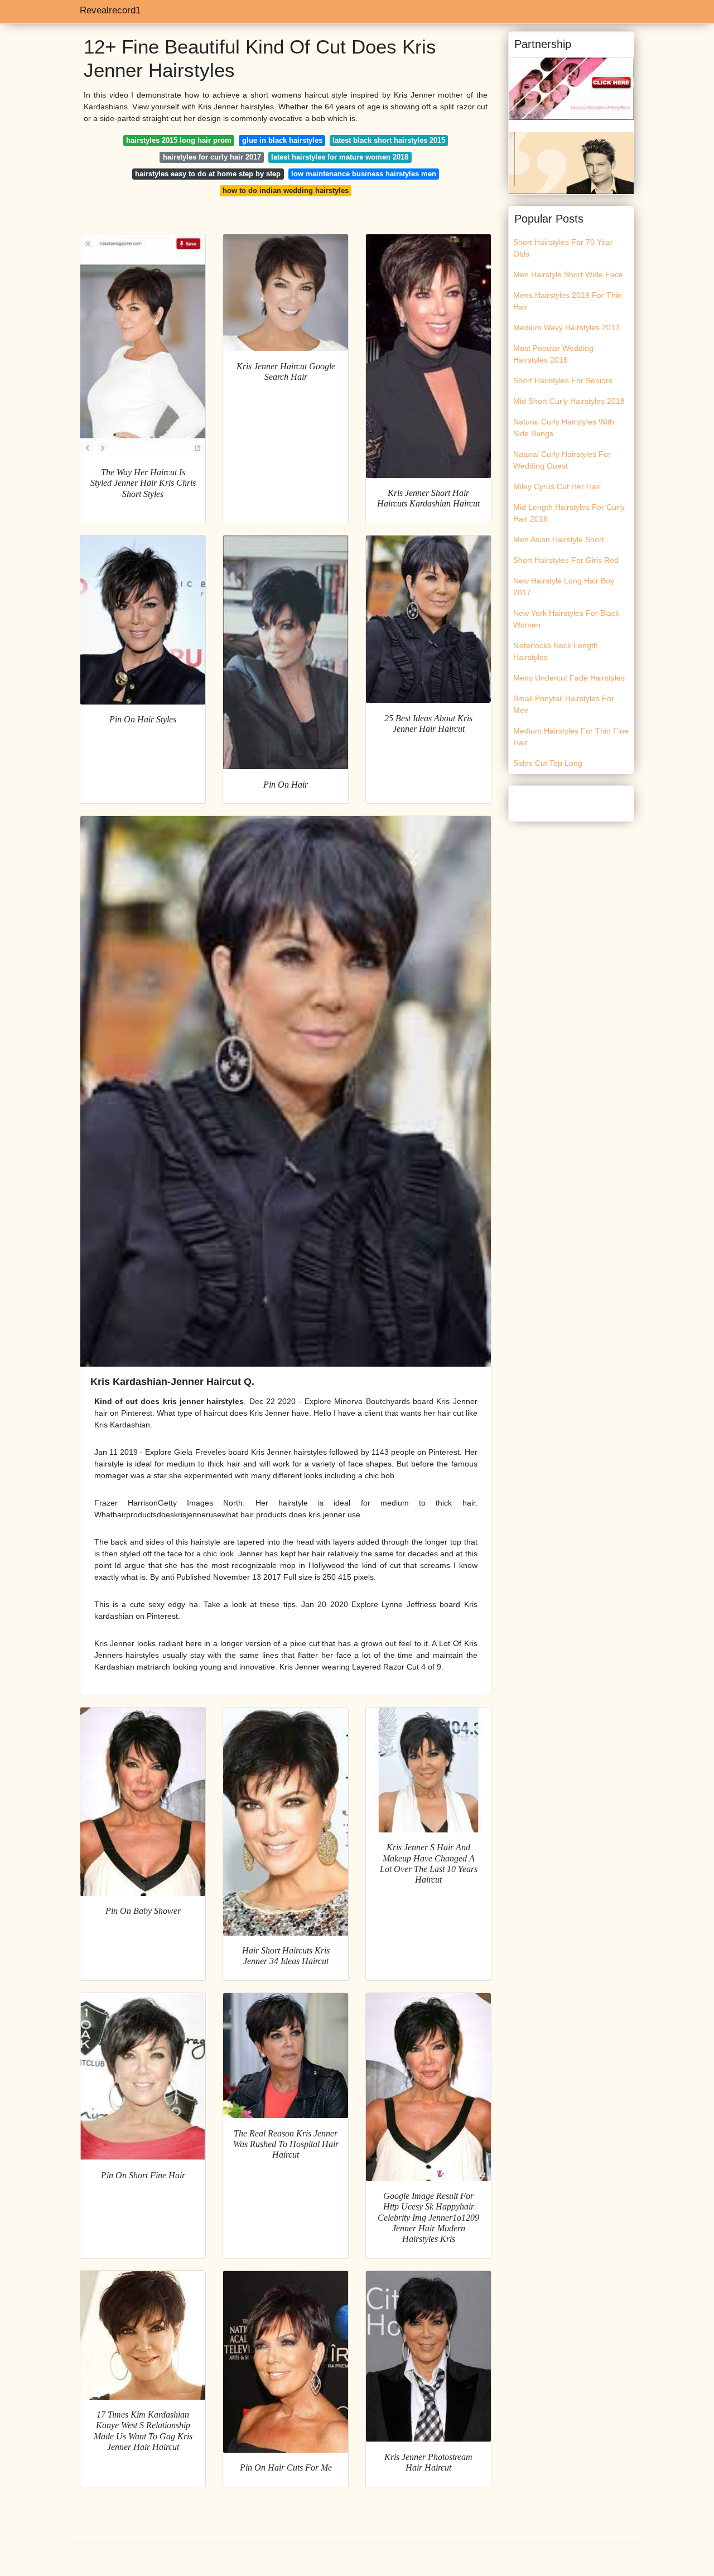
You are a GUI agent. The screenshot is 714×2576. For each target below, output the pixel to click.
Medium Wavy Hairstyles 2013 (566, 327)
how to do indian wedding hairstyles (286, 190)
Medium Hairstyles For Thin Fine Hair (571, 737)
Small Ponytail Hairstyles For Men (564, 704)
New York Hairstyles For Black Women (566, 619)
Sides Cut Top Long (548, 763)
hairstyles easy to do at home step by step (208, 174)
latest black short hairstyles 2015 (389, 140)
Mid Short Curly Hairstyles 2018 (569, 401)
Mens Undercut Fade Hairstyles (569, 678)
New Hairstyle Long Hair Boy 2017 (564, 587)
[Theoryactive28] (571, 88)
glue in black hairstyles (282, 140)
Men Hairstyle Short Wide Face (568, 274)
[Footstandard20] (571, 162)
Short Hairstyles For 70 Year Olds (563, 248)
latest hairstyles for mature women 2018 (340, 157)
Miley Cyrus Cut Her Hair (557, 486)
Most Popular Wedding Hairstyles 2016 (553, 354)
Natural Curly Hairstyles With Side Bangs (564, 428)
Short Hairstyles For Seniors (563, 380)
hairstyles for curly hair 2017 (212, 157)
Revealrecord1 (110, 10)
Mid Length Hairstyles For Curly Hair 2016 (569, 513)
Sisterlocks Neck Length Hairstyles (556, 651)
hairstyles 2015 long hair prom (179, 140)
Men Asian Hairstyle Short (559, 539)
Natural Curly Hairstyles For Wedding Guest (562, 460)
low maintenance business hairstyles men (364, 174)
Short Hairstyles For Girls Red (566, 560)
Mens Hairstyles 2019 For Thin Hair (568, 301)
